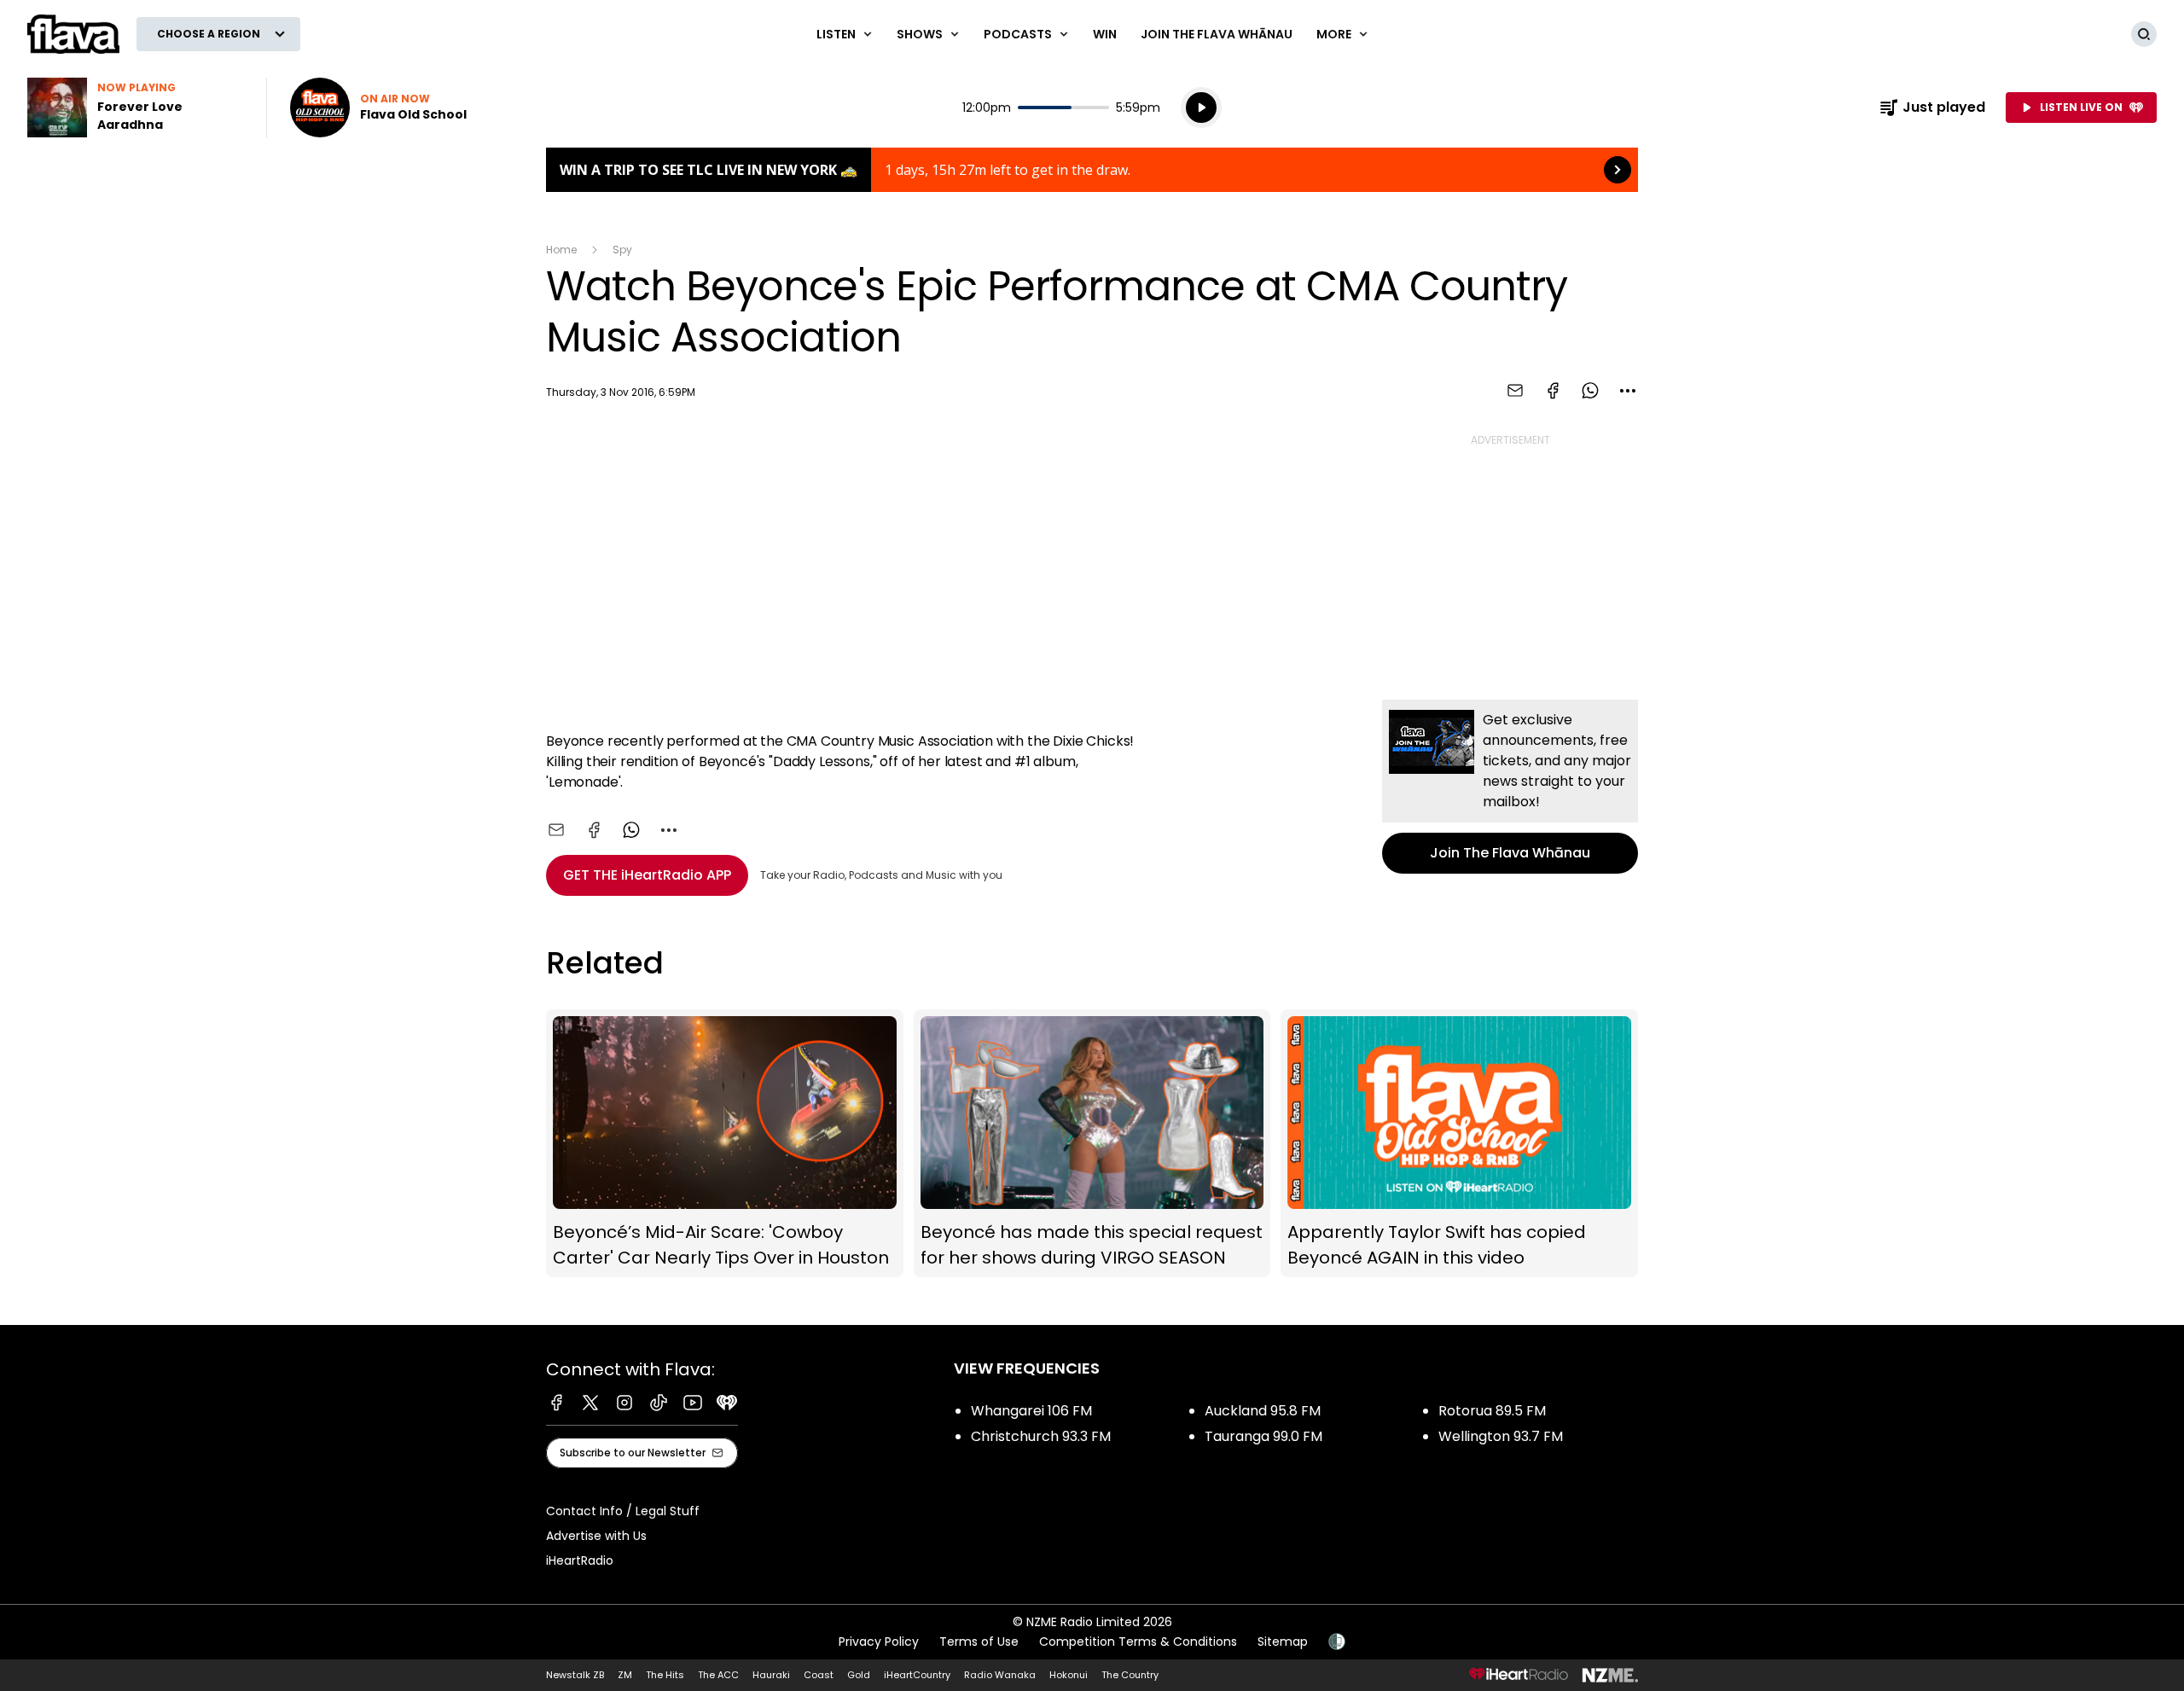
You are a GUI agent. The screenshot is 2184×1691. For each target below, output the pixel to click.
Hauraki (771, 1675)
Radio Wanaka (1000, 1675)
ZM (625, 1675)
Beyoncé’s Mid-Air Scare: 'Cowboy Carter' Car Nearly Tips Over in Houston (725, 1144)
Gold (859, 1675)
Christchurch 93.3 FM (1041, 1436)
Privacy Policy (879, 1642)
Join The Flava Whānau (1217, 34)
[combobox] (1628, 391)
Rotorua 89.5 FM (1492, 1411)
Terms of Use (979, 1642)
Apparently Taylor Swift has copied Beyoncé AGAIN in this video (1459, 1144)
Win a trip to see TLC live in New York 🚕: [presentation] (1092, 170)
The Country (1130, 1675)
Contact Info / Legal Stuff (623, 1511)
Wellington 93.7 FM (1501, 1436)
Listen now (378, 108)
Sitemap (1283, 1642)
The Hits (665, 1675)
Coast (819, 1675)
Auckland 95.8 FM (1263, 1411)
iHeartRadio (580, 1560)
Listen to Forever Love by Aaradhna (136, 108)
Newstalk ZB (575, 1675)
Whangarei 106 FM (1031, 1411)
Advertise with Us (596, 1536)
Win (1105, 34)
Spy (622, 250)
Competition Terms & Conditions (1138, 1642)
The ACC (718, 1675)
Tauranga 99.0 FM (1263, 1436)
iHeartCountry (917, 1675)
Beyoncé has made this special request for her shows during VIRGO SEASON (1092, 1144)
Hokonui (1069, 1675)
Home (561, 250)
